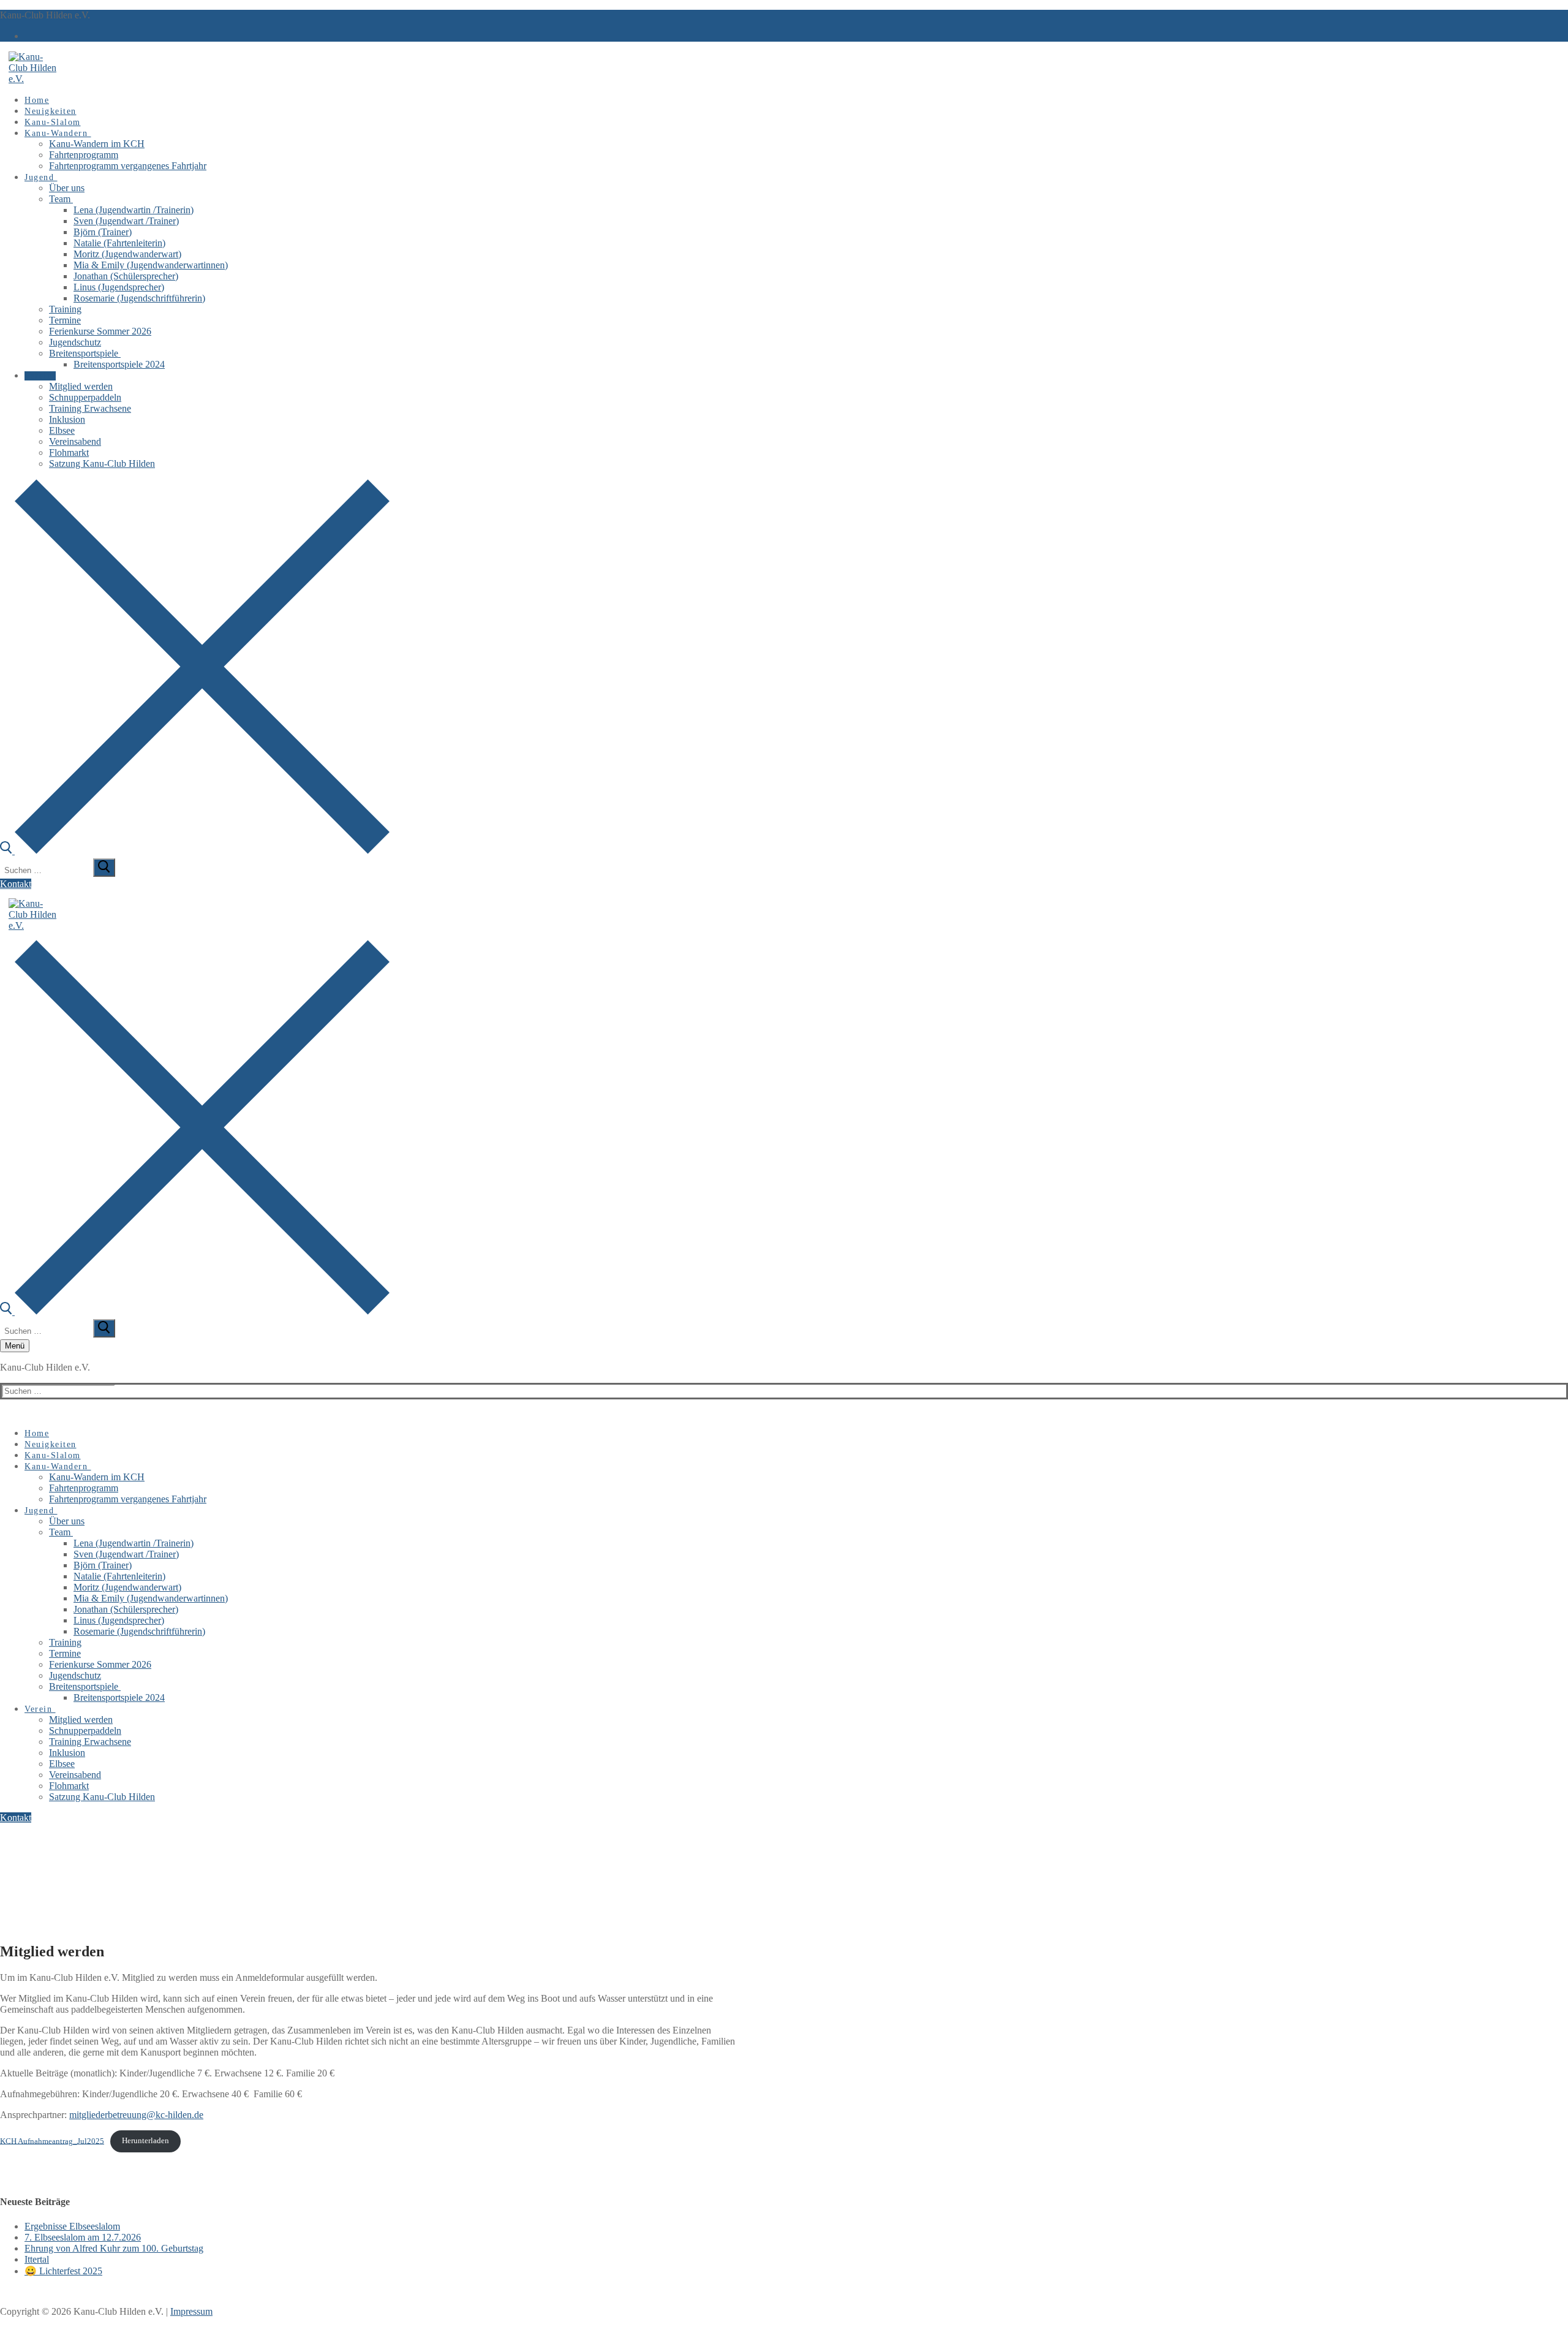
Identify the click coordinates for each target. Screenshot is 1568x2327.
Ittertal (37, 2259)
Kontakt (16, 884)
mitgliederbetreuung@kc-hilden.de (136, 2115)
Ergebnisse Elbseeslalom (72, 2226)
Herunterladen (145, 2141)
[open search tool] (195, 851)
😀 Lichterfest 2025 (63, 2271)
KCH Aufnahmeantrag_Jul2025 (52, 2141)
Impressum (191, 2311)
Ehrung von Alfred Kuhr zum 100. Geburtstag (114, 2248)
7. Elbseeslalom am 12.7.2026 (83, 2237)
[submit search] (104, 868)
